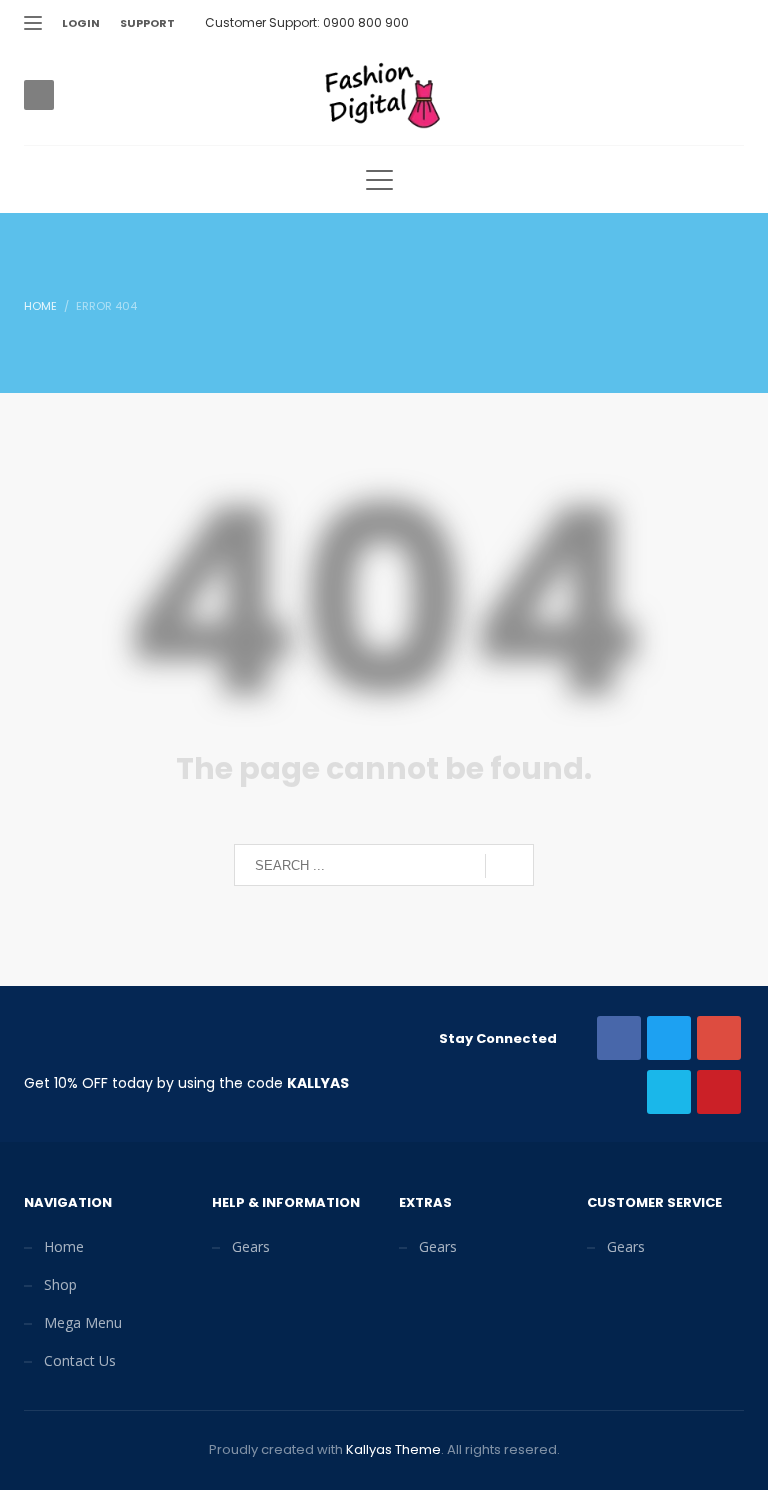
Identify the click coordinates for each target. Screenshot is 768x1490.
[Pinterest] (699, 23)
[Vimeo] (729, 23)
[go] (509, 866)
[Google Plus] (669, 23)
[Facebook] (639, 23)
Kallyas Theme (393, 1449)
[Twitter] (609, 23)
